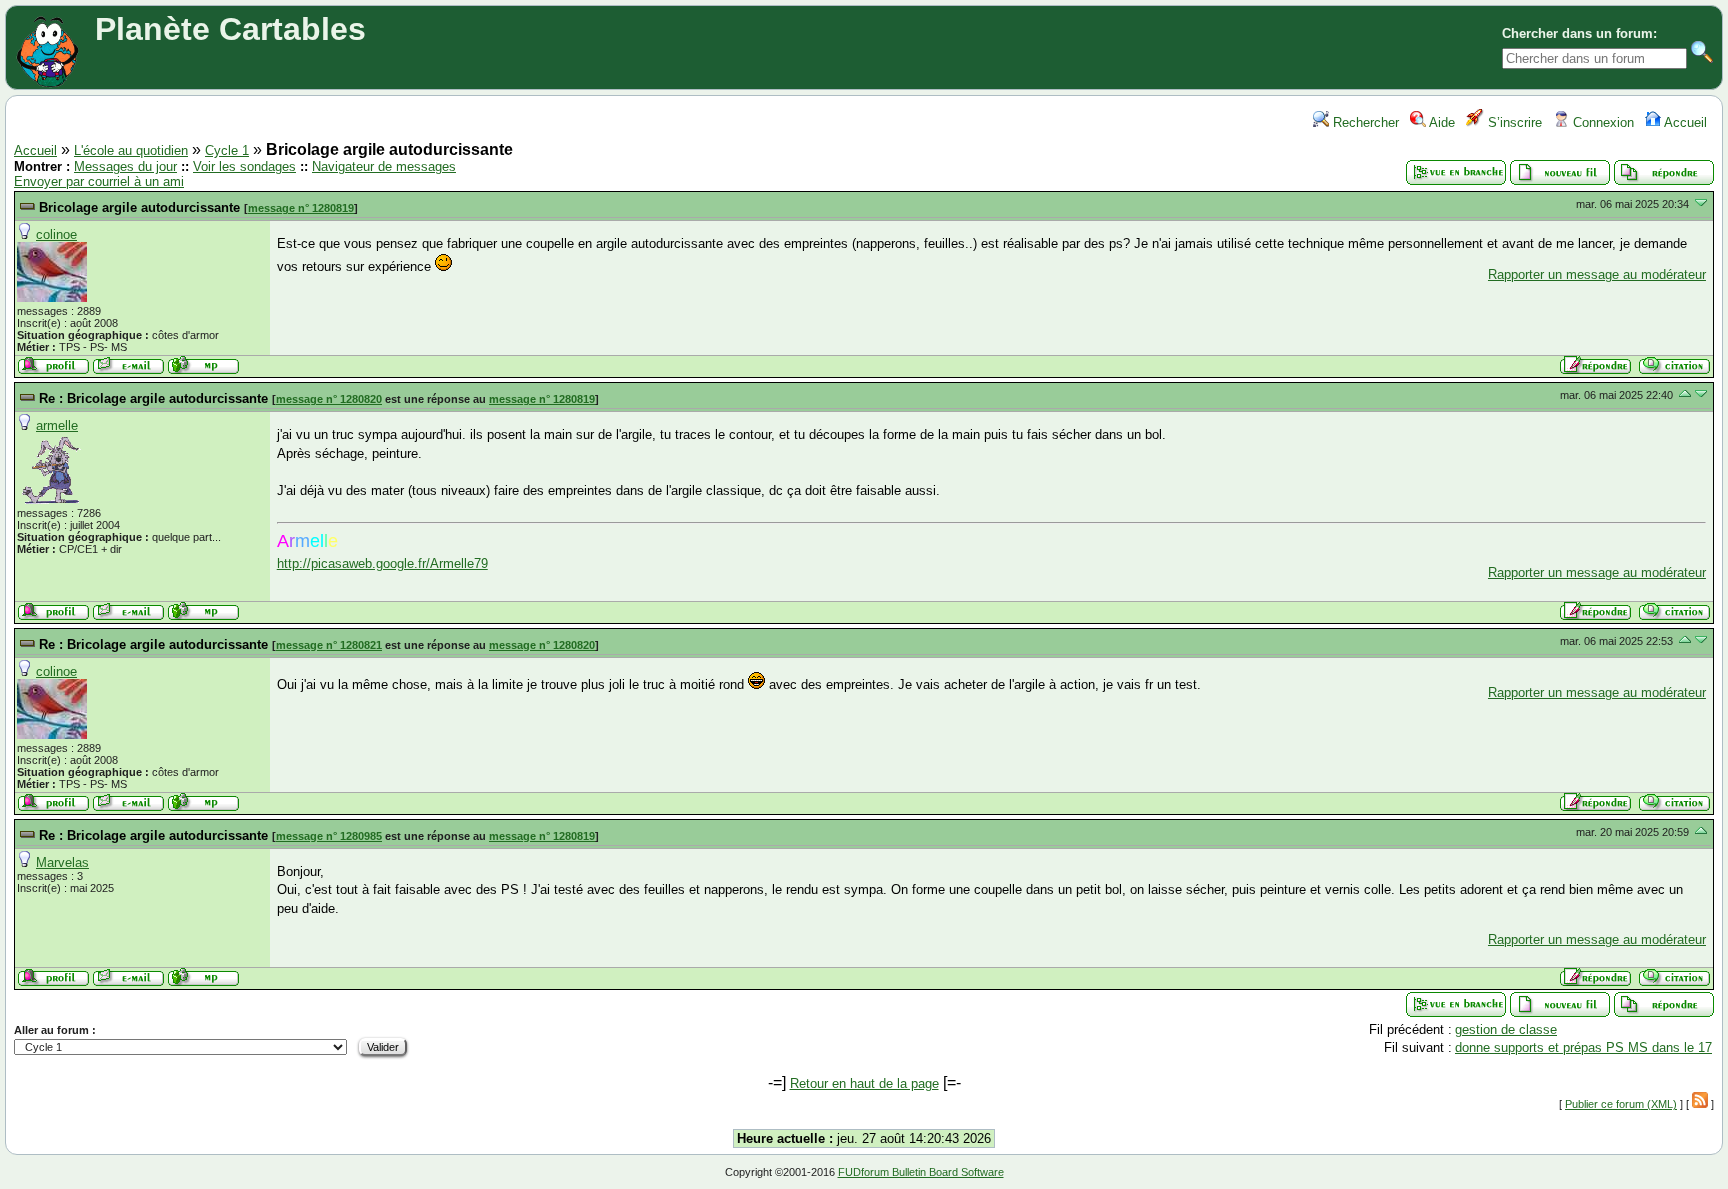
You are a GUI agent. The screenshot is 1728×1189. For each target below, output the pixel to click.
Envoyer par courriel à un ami (99, 181)
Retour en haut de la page (864, 1083)
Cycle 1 (227, 150)
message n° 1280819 (301, 208)
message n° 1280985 (329, 836)
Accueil (1684, 122)
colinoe (56, 234)
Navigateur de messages (384, 166)
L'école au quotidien (131, 150)
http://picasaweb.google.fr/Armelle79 (382, 563)
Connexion (1601, 122)
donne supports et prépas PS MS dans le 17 (1583, 1047)
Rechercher (1364, 122)
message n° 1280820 (329, 399)
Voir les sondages (244, 166)
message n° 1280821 (329, 645)
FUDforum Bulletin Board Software (921, 1172)
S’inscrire (1513, 122)
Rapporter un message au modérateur (1597, 274)
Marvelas (62, 862)
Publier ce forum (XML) (1621, 1104)
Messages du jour (125, 166)
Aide (1440, 122)
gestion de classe (1506, 1029)
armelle (57, 425)
